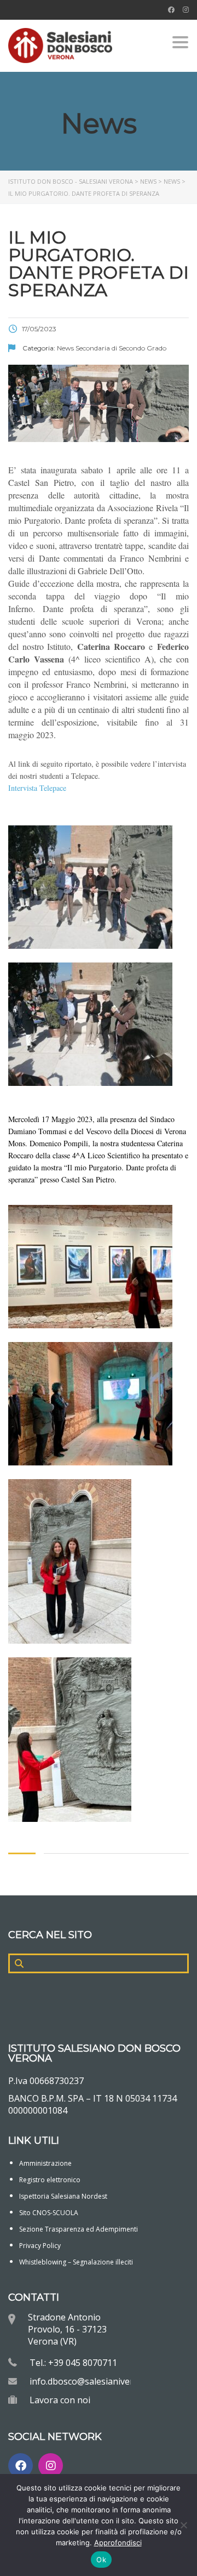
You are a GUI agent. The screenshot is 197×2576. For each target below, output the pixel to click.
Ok (101, 2560)
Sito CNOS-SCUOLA (49, 2213)
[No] (183, 2525)
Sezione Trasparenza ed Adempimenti (79, 2229)
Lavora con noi (60, 2400)
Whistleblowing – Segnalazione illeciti (76, 2262)
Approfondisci (118, 2543)
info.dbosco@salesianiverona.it (93, 2381)
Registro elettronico (50, 2180)
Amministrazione (45, 2163)
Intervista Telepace (37, 788)
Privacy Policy (40, 2246)
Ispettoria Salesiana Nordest (63, 2196)
